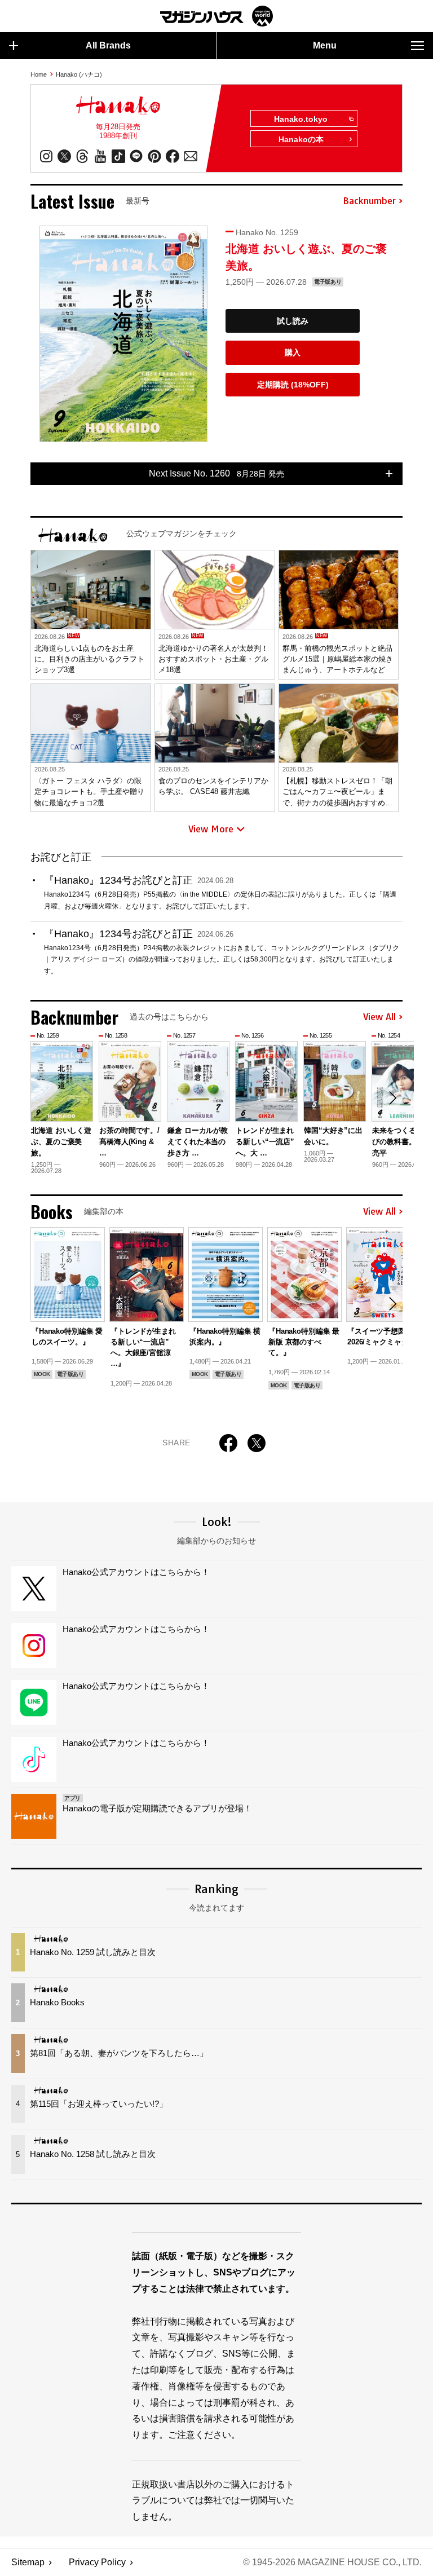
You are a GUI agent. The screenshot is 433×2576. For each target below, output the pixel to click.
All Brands (108, 45)
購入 (293, 352)
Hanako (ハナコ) (79, 74)
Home (39, 74)
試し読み (293, 321)
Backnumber (369, 201)
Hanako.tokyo (301, 119)
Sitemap (28, 2562)
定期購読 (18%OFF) (293, 385)
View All (379, 1017)
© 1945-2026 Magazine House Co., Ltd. (332, 2562)
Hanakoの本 (301, 139)
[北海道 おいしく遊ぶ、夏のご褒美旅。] (123, 334)
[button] (392, 1098)
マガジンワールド (216, 16)
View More (211, 829)
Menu (325, 45)
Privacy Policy (97, 2562)
